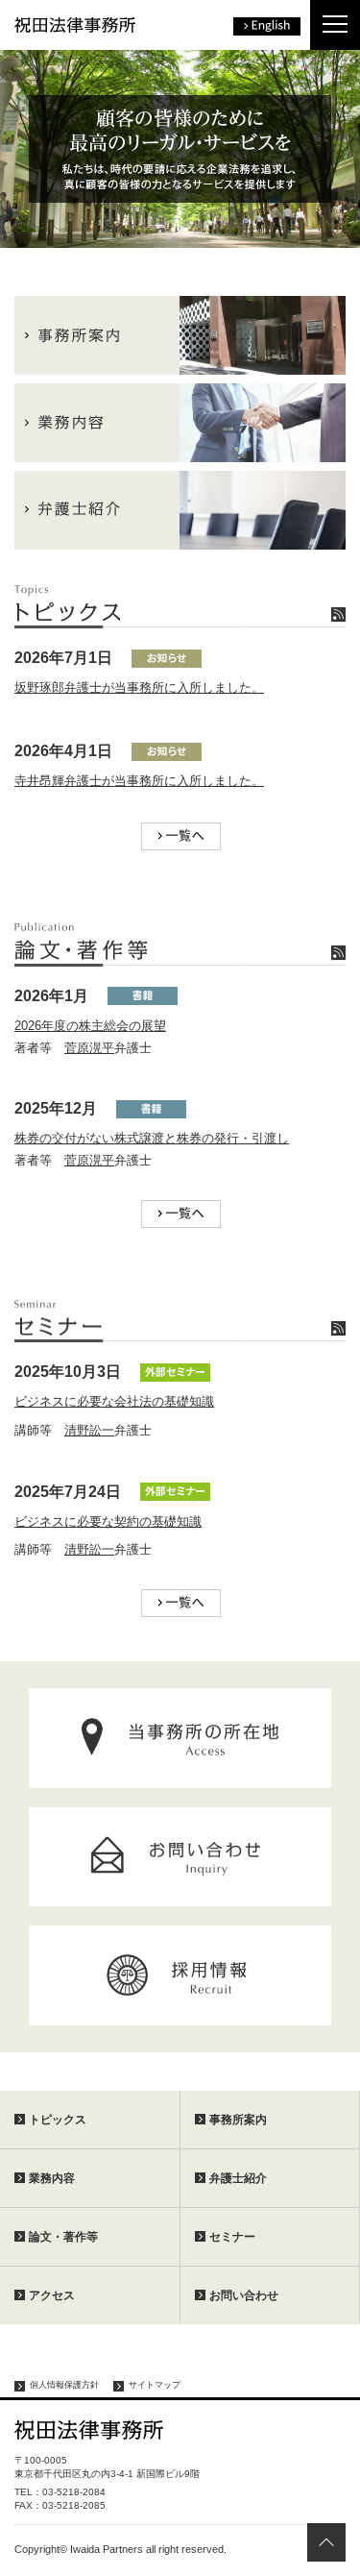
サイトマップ (155, 2385)
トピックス (58, 2120)
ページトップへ (326, 2542)
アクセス (52, 2295)
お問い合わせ (244, 2295)
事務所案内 (238, 2120)
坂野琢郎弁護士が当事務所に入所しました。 (139, 687)
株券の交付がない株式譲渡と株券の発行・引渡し (152, 1138)
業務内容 (52, 2178)
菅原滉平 (89, 1048)
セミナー (232, 2237)
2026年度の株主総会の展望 (90, 1026)
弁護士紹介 (238, 2178)
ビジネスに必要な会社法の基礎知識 (114, 1401)
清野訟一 (89, 1430)
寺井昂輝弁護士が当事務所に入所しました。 (139, 781)
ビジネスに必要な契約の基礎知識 (108, 1521)
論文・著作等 (63, 2237)
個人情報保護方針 (64, 2385)
